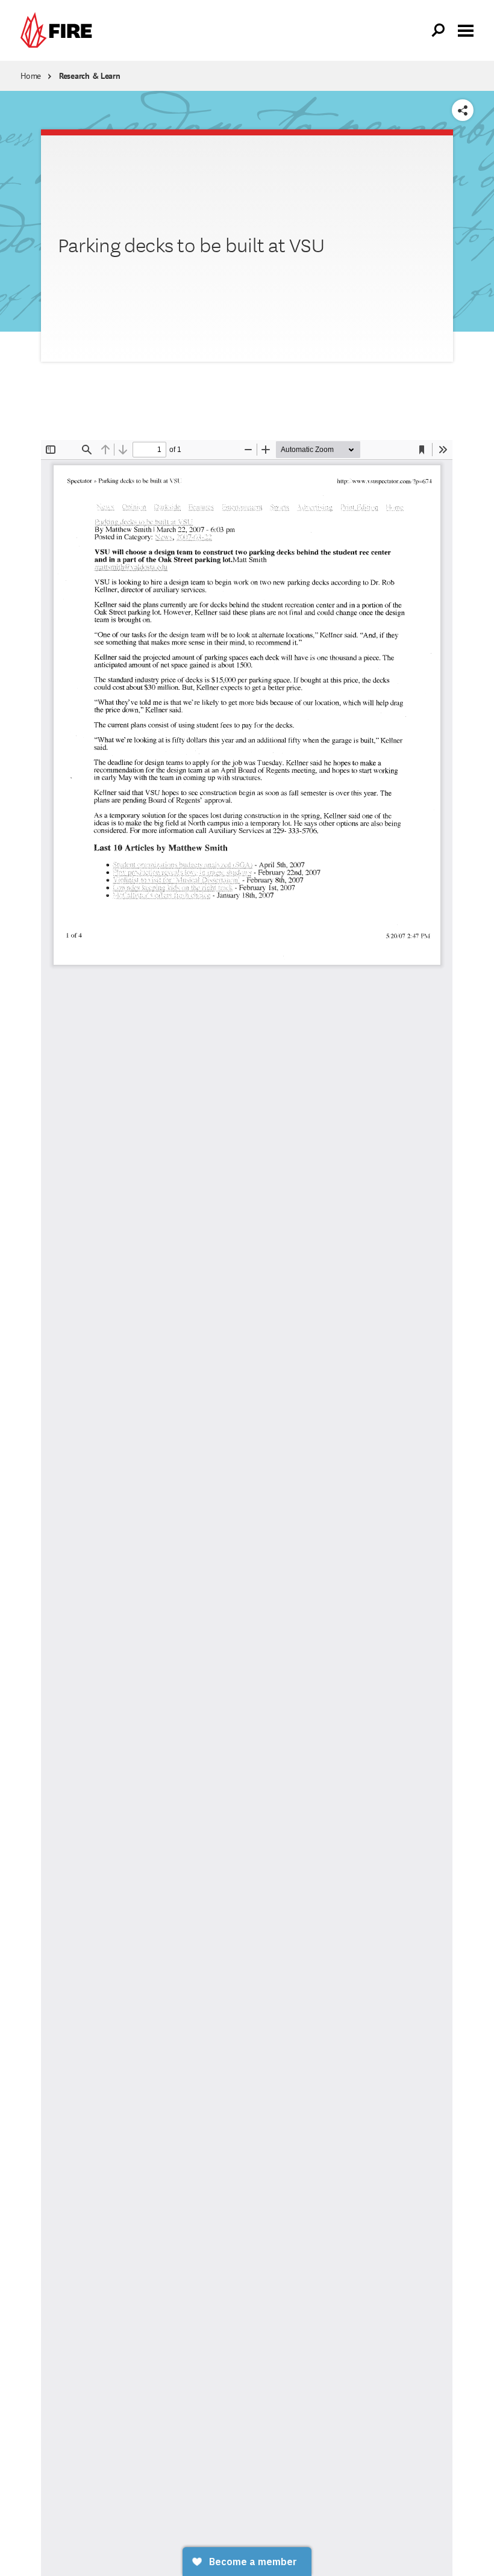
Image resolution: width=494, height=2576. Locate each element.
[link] (59, 30)
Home (31, 76)
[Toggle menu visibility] (466, 29)
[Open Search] (439, 31)
